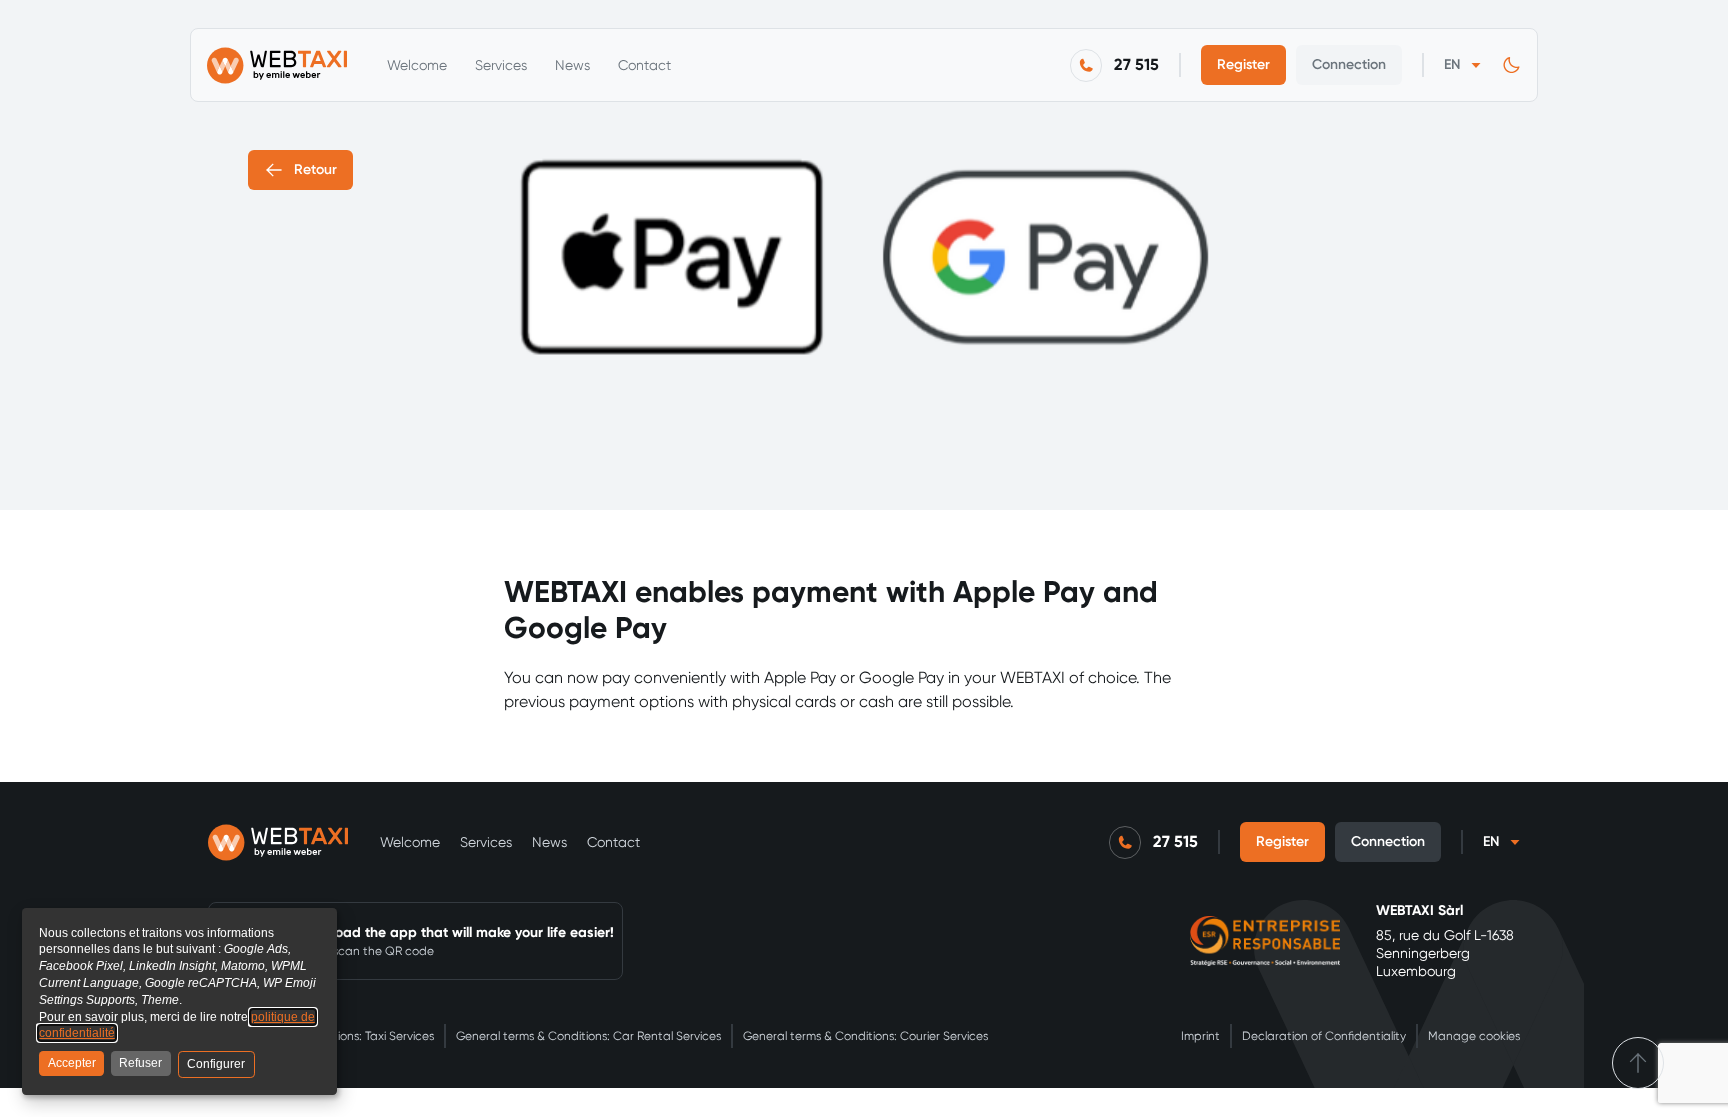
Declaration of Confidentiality (1324, 1036)
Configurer (216, 1064)
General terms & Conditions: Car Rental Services (588, 1036)
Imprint (1200, 1036)
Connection (1349, 64)
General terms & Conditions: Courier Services (865, 1036)
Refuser (140, 1063)
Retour (315, 169)
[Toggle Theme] (1511, 65)
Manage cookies (1474, 1036)
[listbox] (1462, 65)
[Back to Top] (1638, 1063)
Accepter (72, 1063)
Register (1243, 64)
